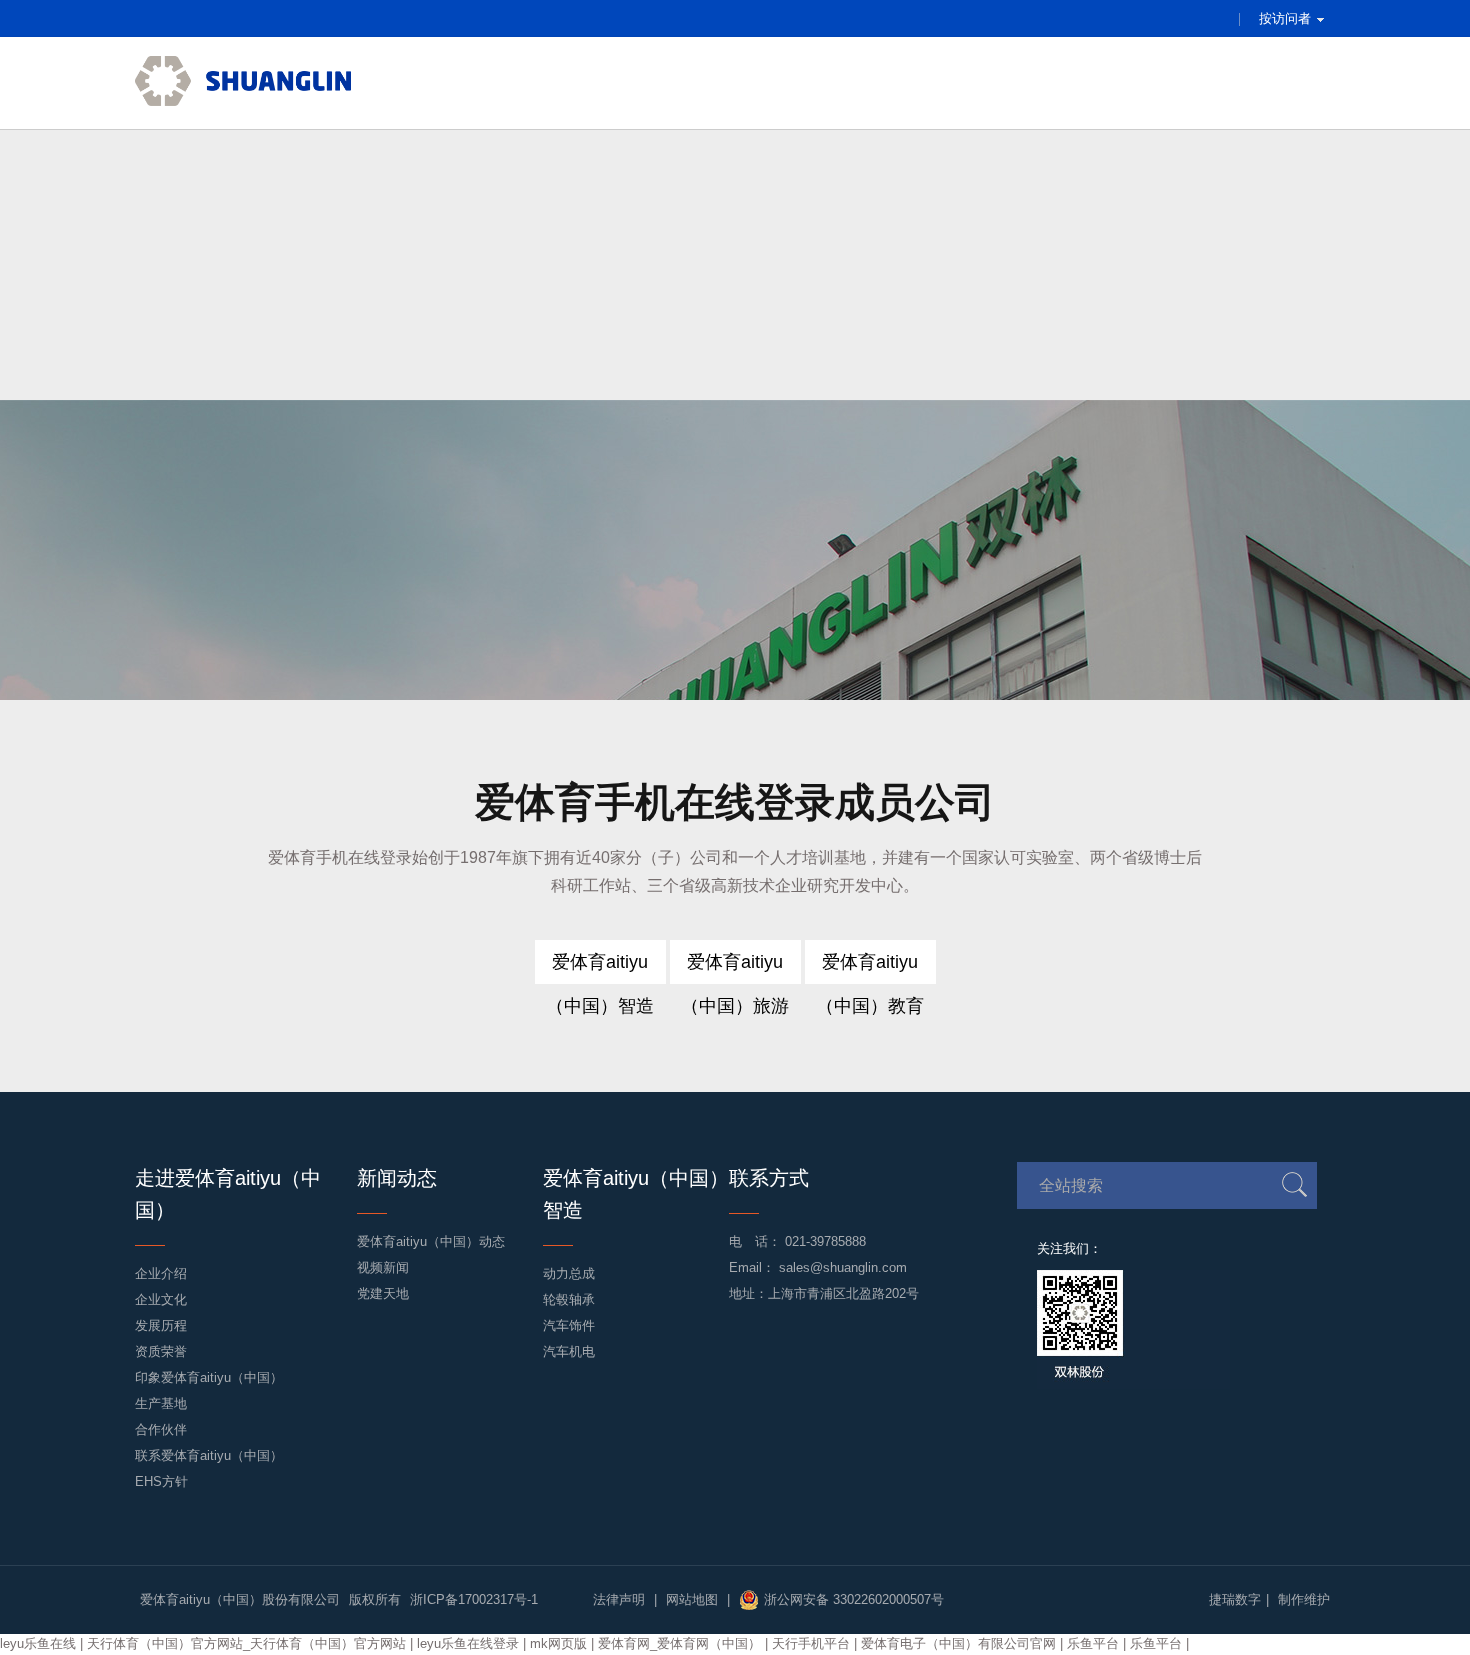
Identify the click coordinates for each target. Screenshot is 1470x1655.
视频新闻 (383, 1267)
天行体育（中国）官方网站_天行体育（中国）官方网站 (246, 1643)
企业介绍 (161, 1273)
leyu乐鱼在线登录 (468, 1643)
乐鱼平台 (1093, 1643)
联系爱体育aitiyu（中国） (209, 1455)
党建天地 (383, 1293)
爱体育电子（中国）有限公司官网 (958, 1643)
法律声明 (619, 1599)
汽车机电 (569, 1351)
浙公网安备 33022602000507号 (854, 1599)
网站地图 (692, 1599)
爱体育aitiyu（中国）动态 (431, 1241)
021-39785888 (825, 1241)
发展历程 (161, 1325)
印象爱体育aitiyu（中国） (209, 1377)
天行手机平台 (811, 1643)
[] (1294, 1184)
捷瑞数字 (1235, 1599)
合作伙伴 (161, 1429)
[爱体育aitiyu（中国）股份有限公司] (243, 83)
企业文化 (161, 1299)
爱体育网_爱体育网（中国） (679, 1643)
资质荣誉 (161, 1351)
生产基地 (161, 1403)
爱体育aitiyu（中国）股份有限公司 (240, 1599)
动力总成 (569, 1273)
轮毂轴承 (569, 1299)
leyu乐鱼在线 (38, 1643)
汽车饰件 (569, 1325)
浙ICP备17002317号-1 (474, 1599)
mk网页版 (558, 1643)
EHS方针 (161, 1481)
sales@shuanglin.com (843, 1267)
